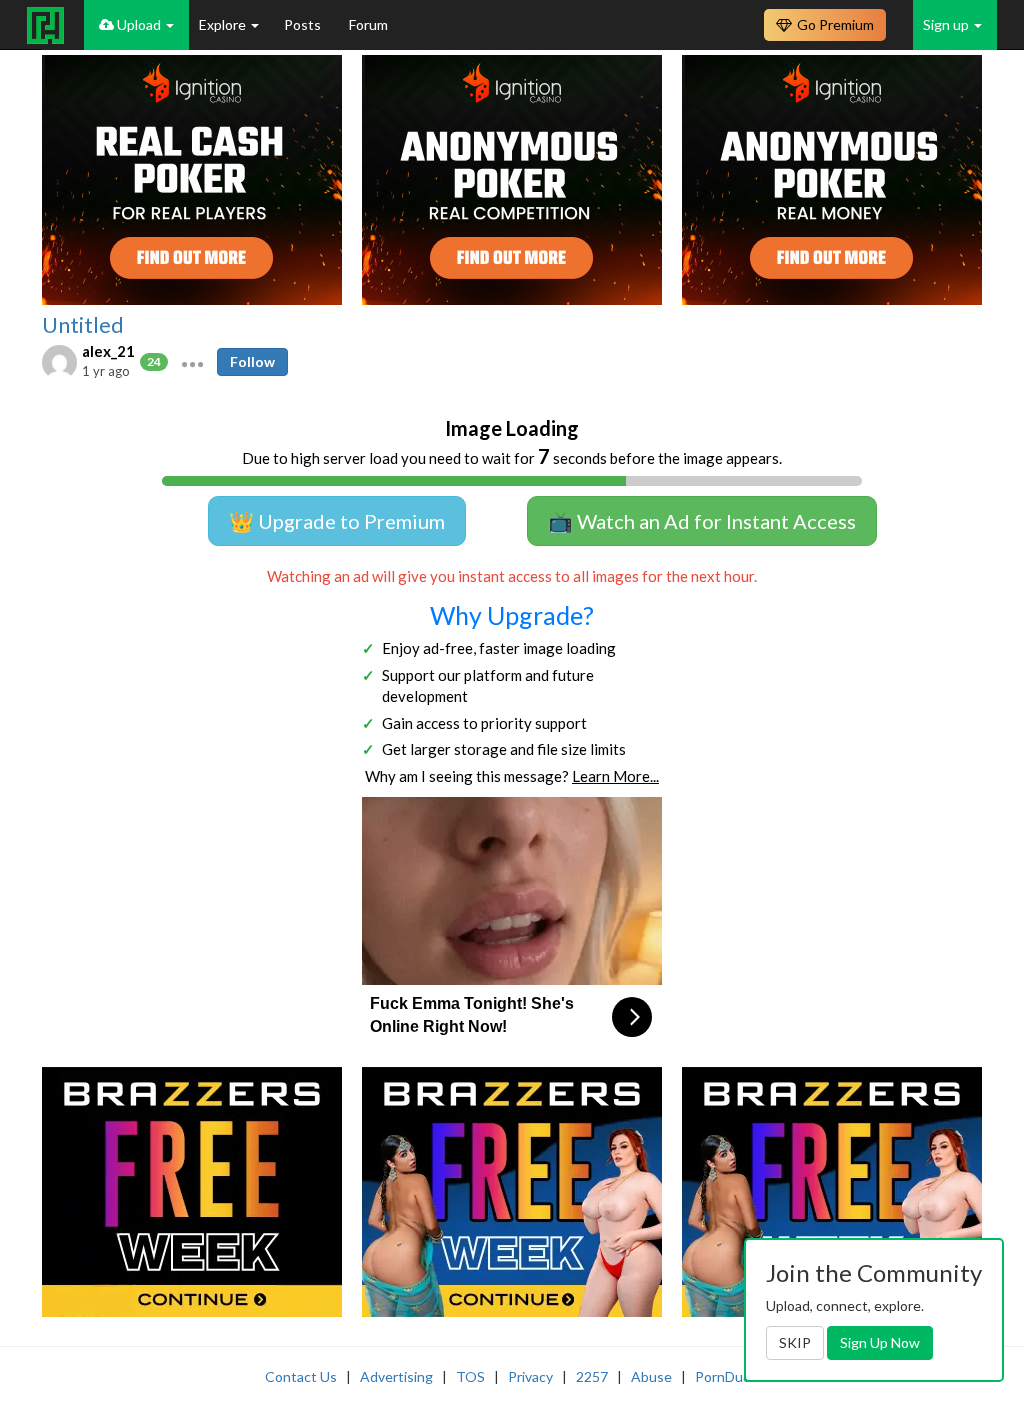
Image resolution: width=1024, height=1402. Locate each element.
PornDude (727, 1376)
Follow (252, 361)
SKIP (795, 1342)
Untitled (83, 325)
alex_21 (108, 351)
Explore (224, 24)
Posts (304, 24)
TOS (470, 1376)
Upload (139, 24)
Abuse (651, 1376)
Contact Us (301, 1376)
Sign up (947, 24)
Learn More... (615, 776)
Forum (368, 24)
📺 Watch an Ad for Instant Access (702, 521)
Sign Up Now (880, 1342)
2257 (592, 1376)
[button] (192, 362)
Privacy (530, 1376)
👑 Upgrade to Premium (337, 521)
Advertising (396, 1376)
